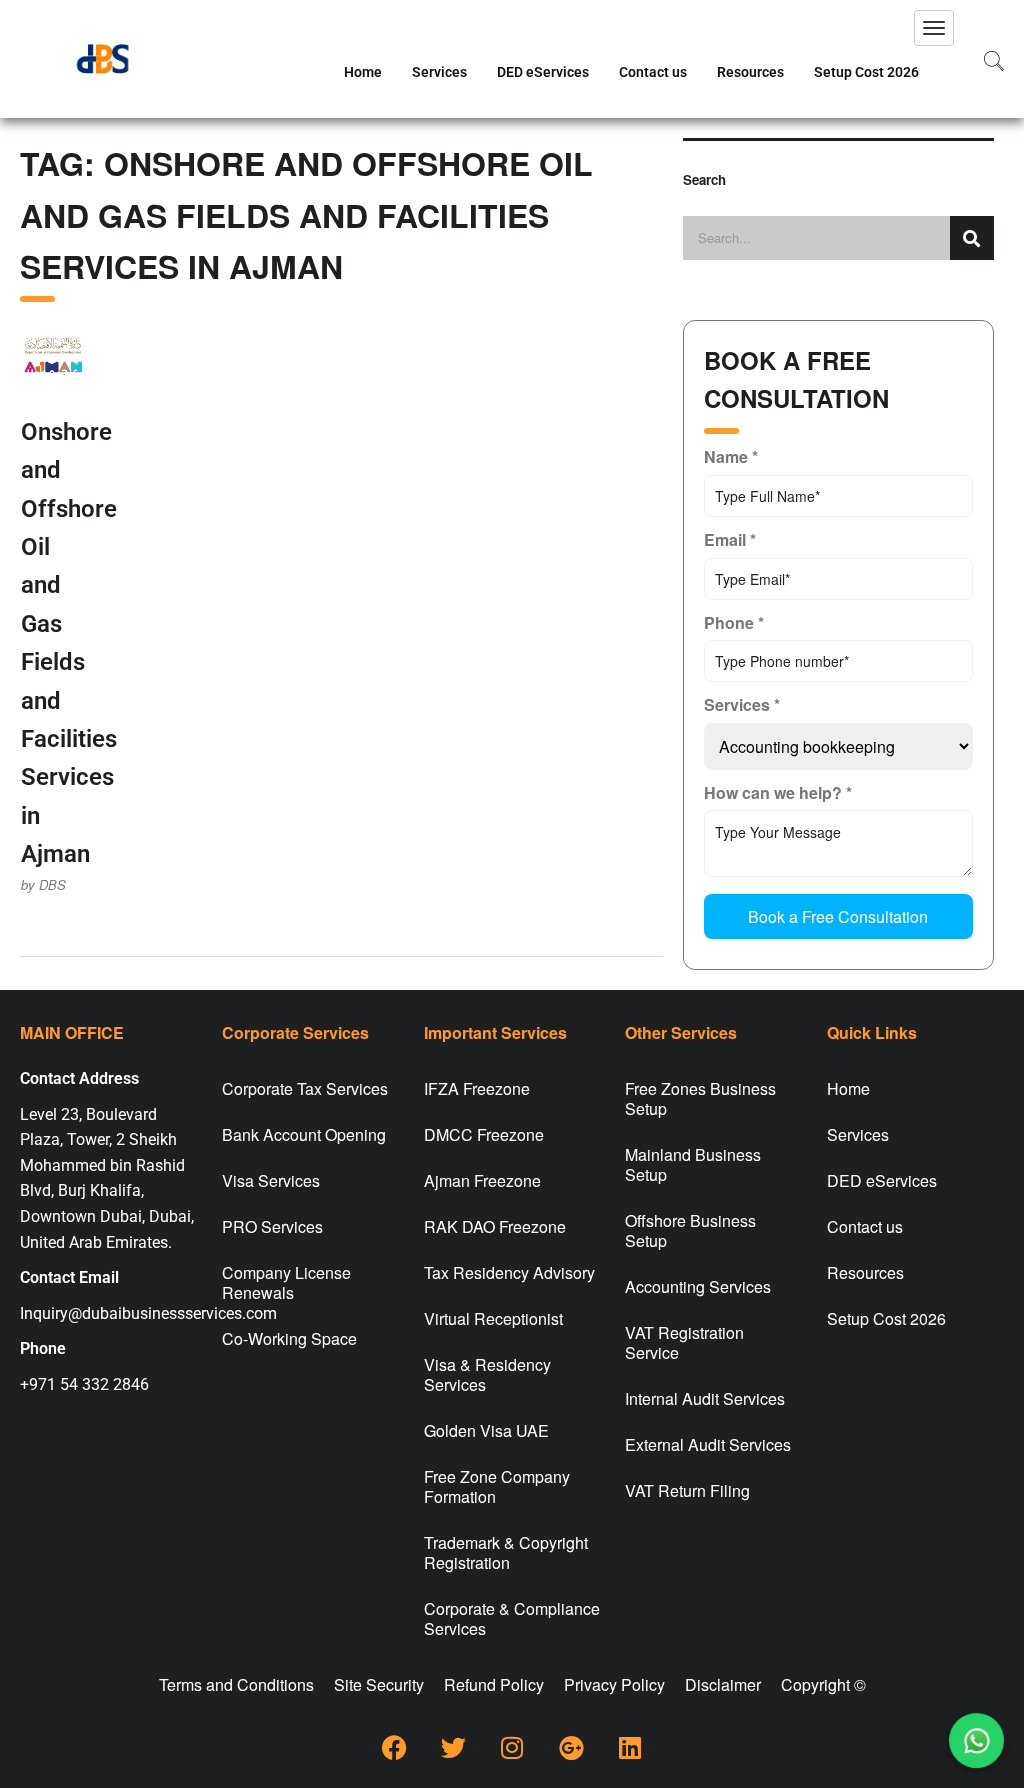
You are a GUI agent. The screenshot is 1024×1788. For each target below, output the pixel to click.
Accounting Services (698, 1286)
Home (363, 72)
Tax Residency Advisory (509, 1272)
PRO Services (272, 1226)
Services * (742, 704)
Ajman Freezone (482, 1180)
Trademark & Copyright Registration (506, 1552)
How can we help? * (778, 792)
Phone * (734, 622)
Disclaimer (723, 1684)
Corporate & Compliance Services (512, 1618)
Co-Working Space (289, 1338)
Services (439, 72)
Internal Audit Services (705, 1398)
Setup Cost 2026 (866, 72)
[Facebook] (394, 1748)
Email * (730, 539)
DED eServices (543, 72)
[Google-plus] (571, 1748)
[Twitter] (453, 1748)
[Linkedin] (630, 1748)
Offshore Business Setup (690, 1230)
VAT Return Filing (687, 1490)
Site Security (379, 1684)
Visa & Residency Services (487, 1374)
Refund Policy (494, 1684)
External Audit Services (708, 1444)
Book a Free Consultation (838, 916)
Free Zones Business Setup (700, 1098)
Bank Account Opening (304, 1134)
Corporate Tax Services (305, 1088)
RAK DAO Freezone (495, 1226)
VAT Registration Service (684, 1342)
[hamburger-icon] (934, 28)
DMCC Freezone (484, 1134)
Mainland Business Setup (693, 1164)
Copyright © (823, 1684)
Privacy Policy (614, 1684)
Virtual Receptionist (493, 1318)
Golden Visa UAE (486, 1430)
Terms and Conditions (236, 1684)
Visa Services (271, 1180)
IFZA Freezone (477, 1088)
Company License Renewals (286, 1282)
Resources (750, 72)
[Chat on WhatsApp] (976, 1740)
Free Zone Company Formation (497, 1486)
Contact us (653, 72)
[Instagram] (512, 1748)
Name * (731, 456)
